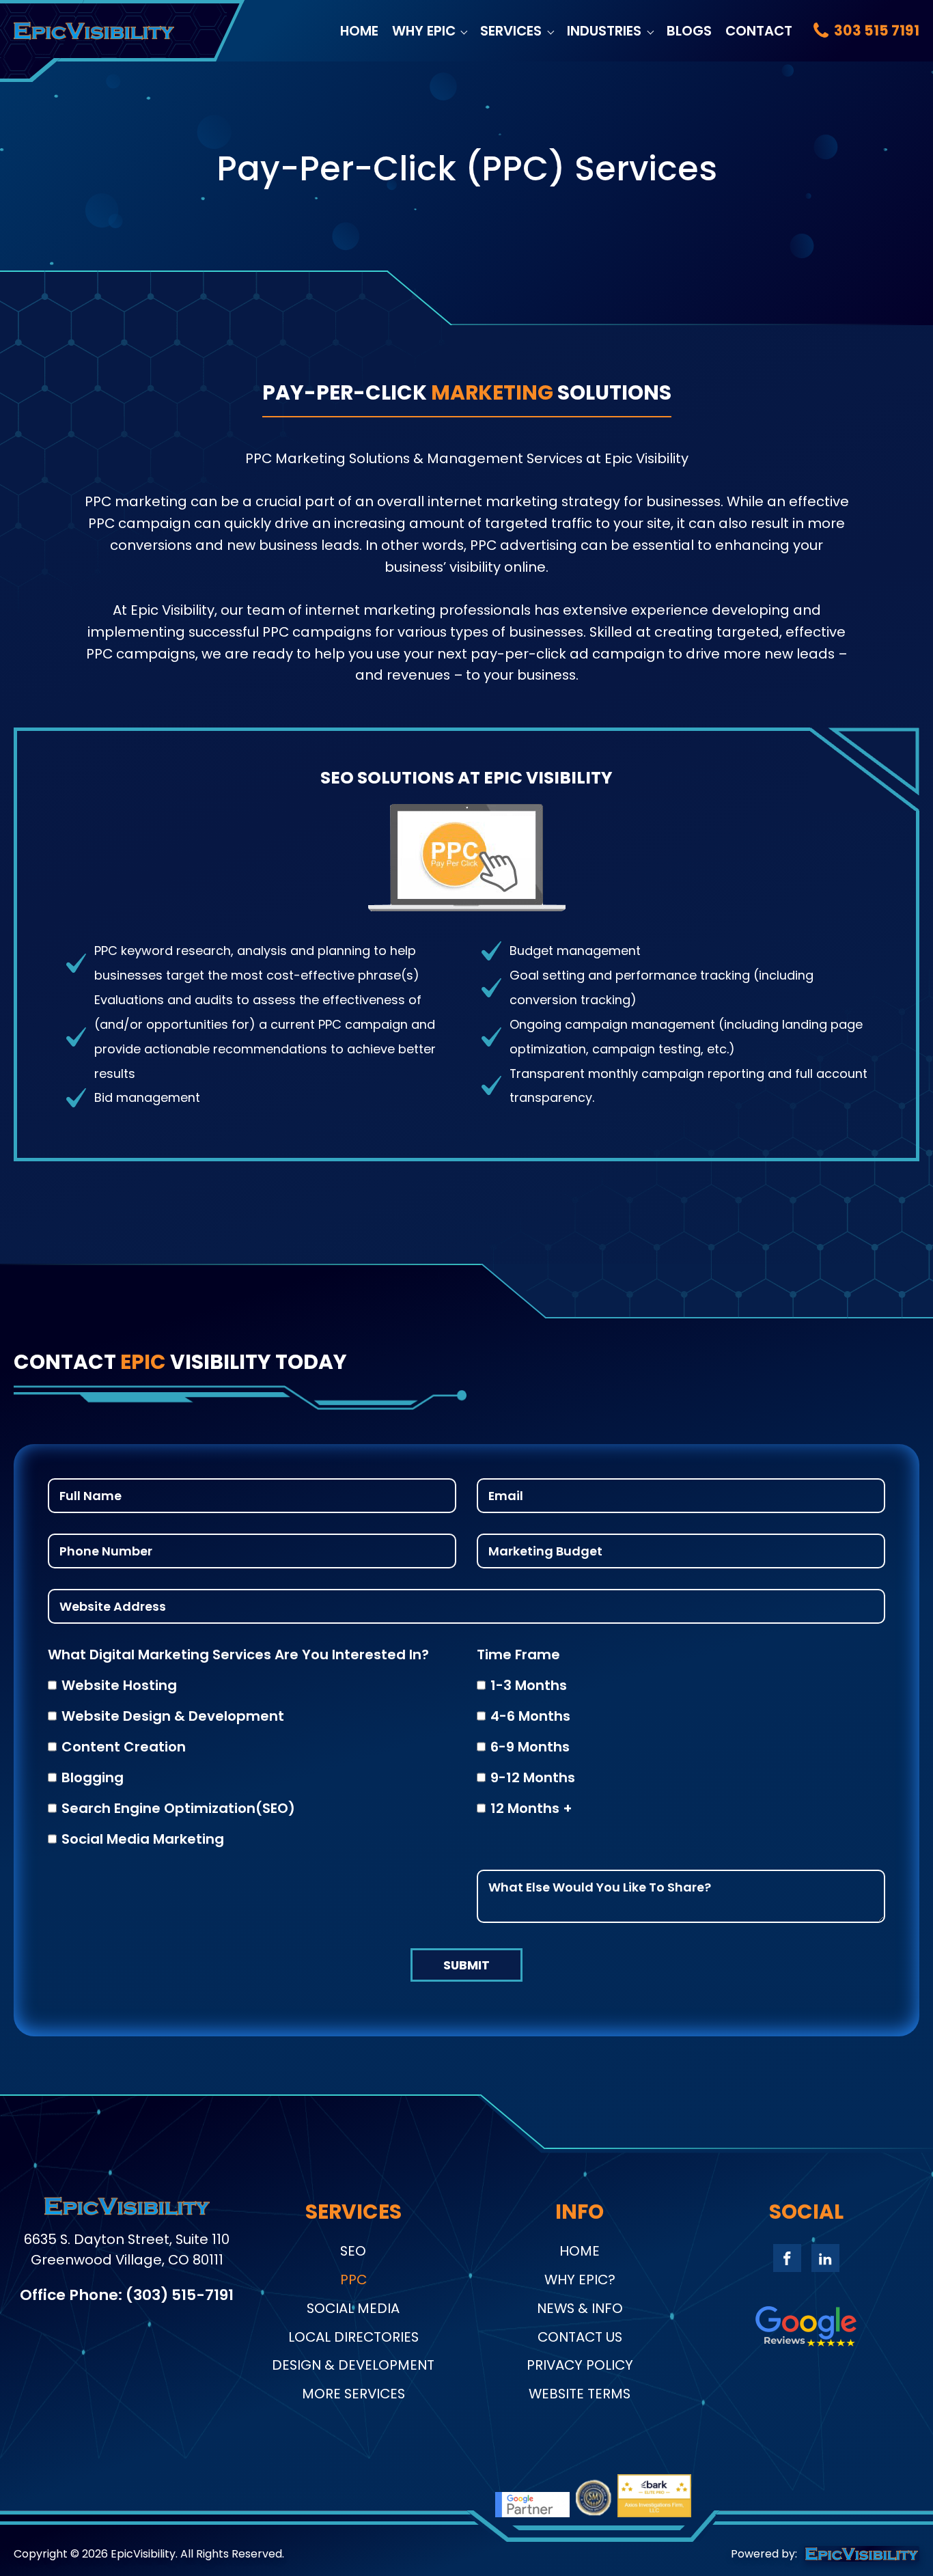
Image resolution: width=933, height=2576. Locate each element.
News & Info (580, 2308)
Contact (759, 31)
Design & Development (353, 2365)
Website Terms (580, 2394)
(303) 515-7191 (180, 2295)
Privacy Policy (580, 2365)
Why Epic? (580, 2280)
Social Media (353, 2308)
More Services (353, 2394)
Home (359, 31)
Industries (604, 31)
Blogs (689, 31)
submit (466, 1965)
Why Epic (424, 31)
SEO (353, 2251)
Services (511, 31)
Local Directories (353, 2337)
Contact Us (580, 2337)
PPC (353, 2280)
